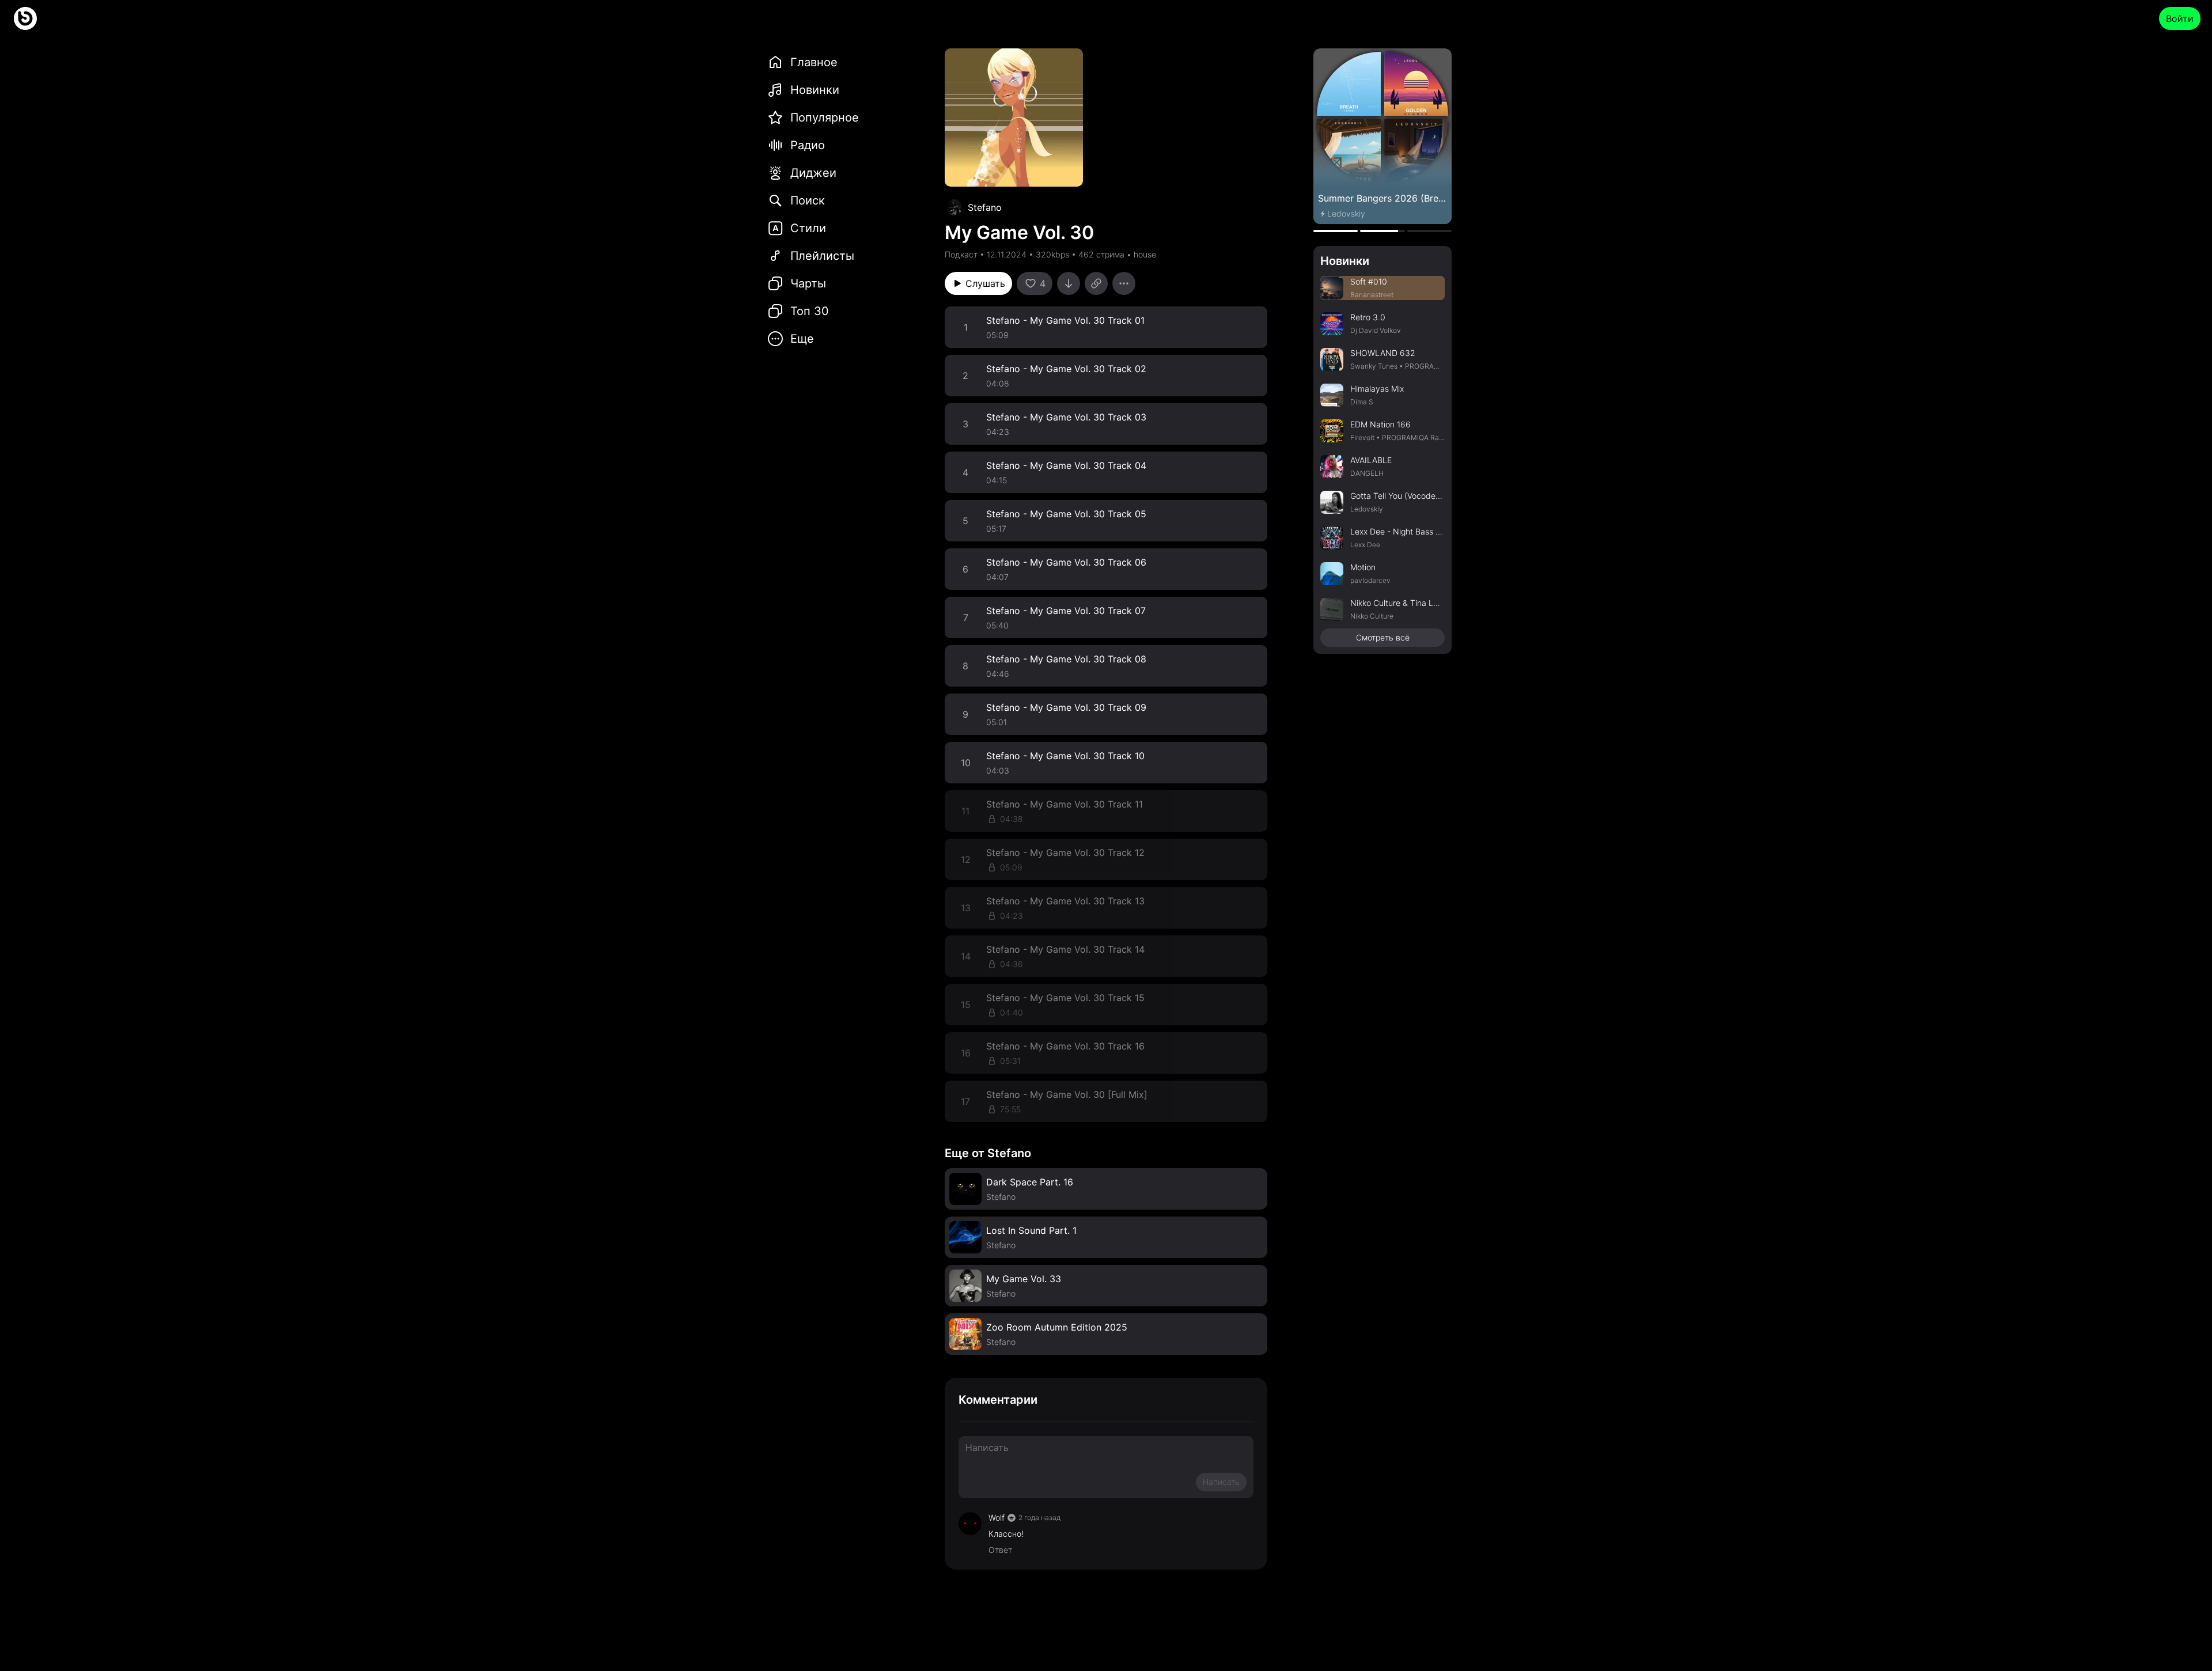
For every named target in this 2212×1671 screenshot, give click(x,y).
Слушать (985, 283)
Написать (1221, 1482)
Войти (2180, 18)
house (1145, 254)
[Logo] (25, 18)
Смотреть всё (1383, 637)
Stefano (985, 207)
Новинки (1345, 261)
